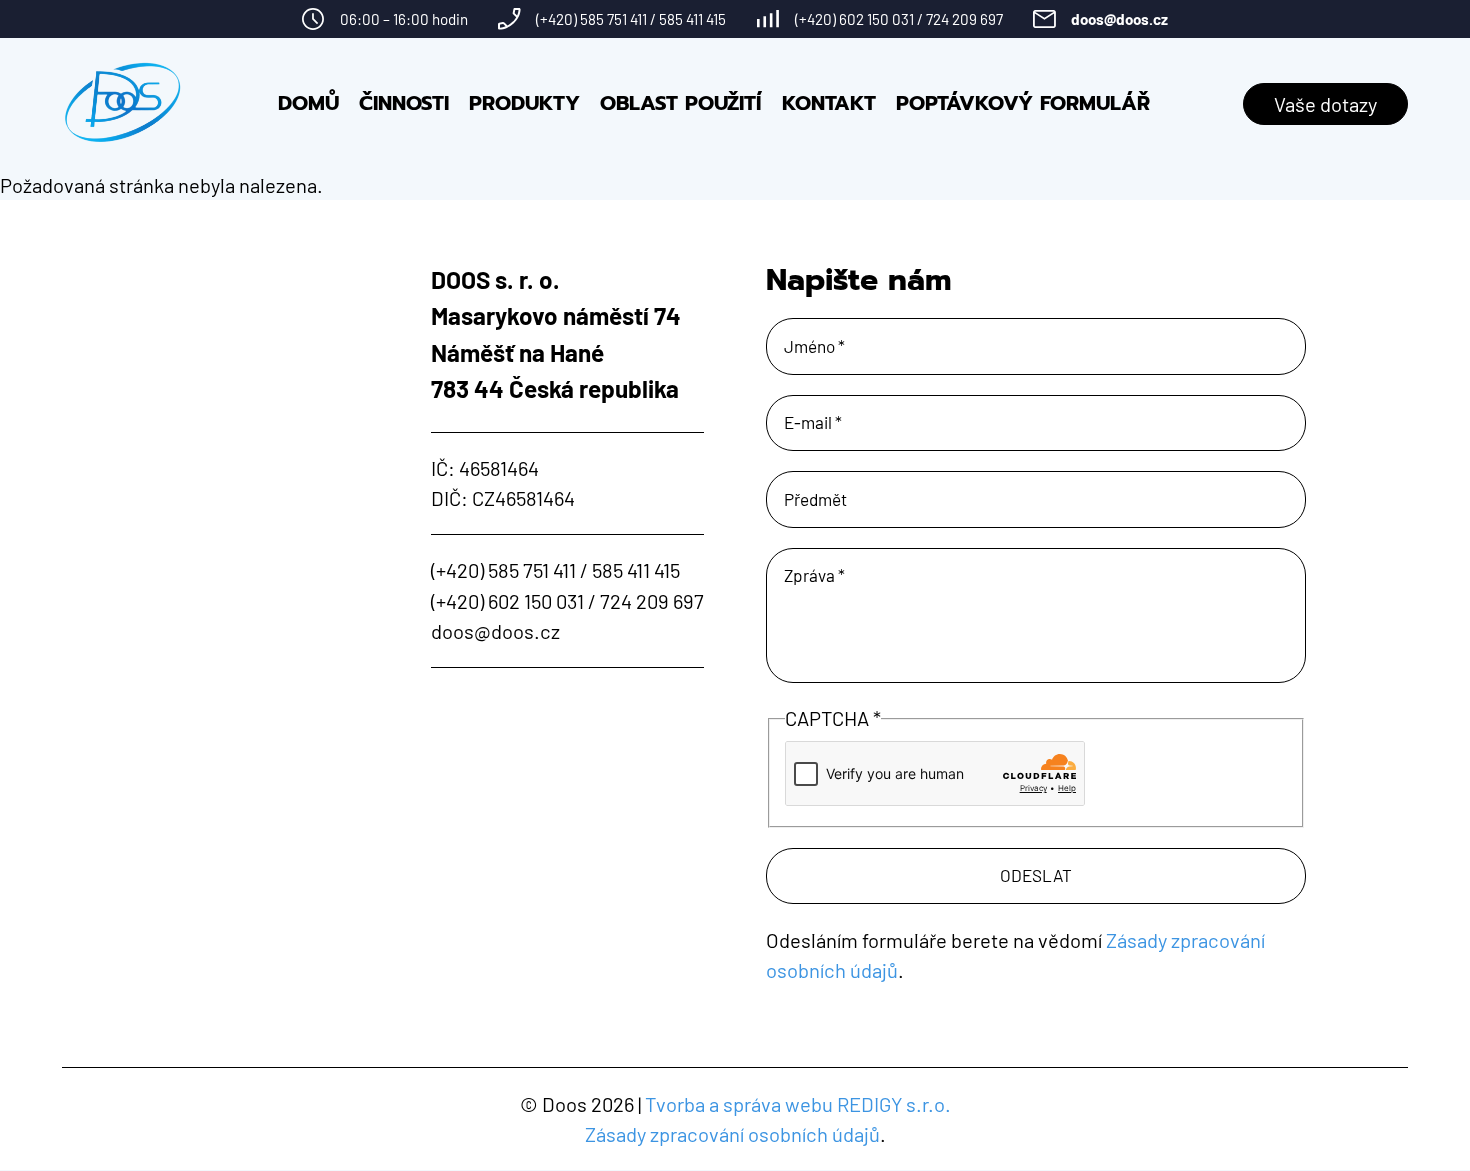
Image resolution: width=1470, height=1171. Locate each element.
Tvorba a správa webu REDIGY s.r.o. (798, 1104)
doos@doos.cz (1119, 19)
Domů (308, 103)
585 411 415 (692, 19)
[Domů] (123, 104)
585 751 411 (613, 19)
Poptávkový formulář (1023, 103)
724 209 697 (964, 19)
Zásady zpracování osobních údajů (732, 1134)
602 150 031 (876, 19)
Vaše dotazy (1325, 104)
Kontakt (829, 103)
